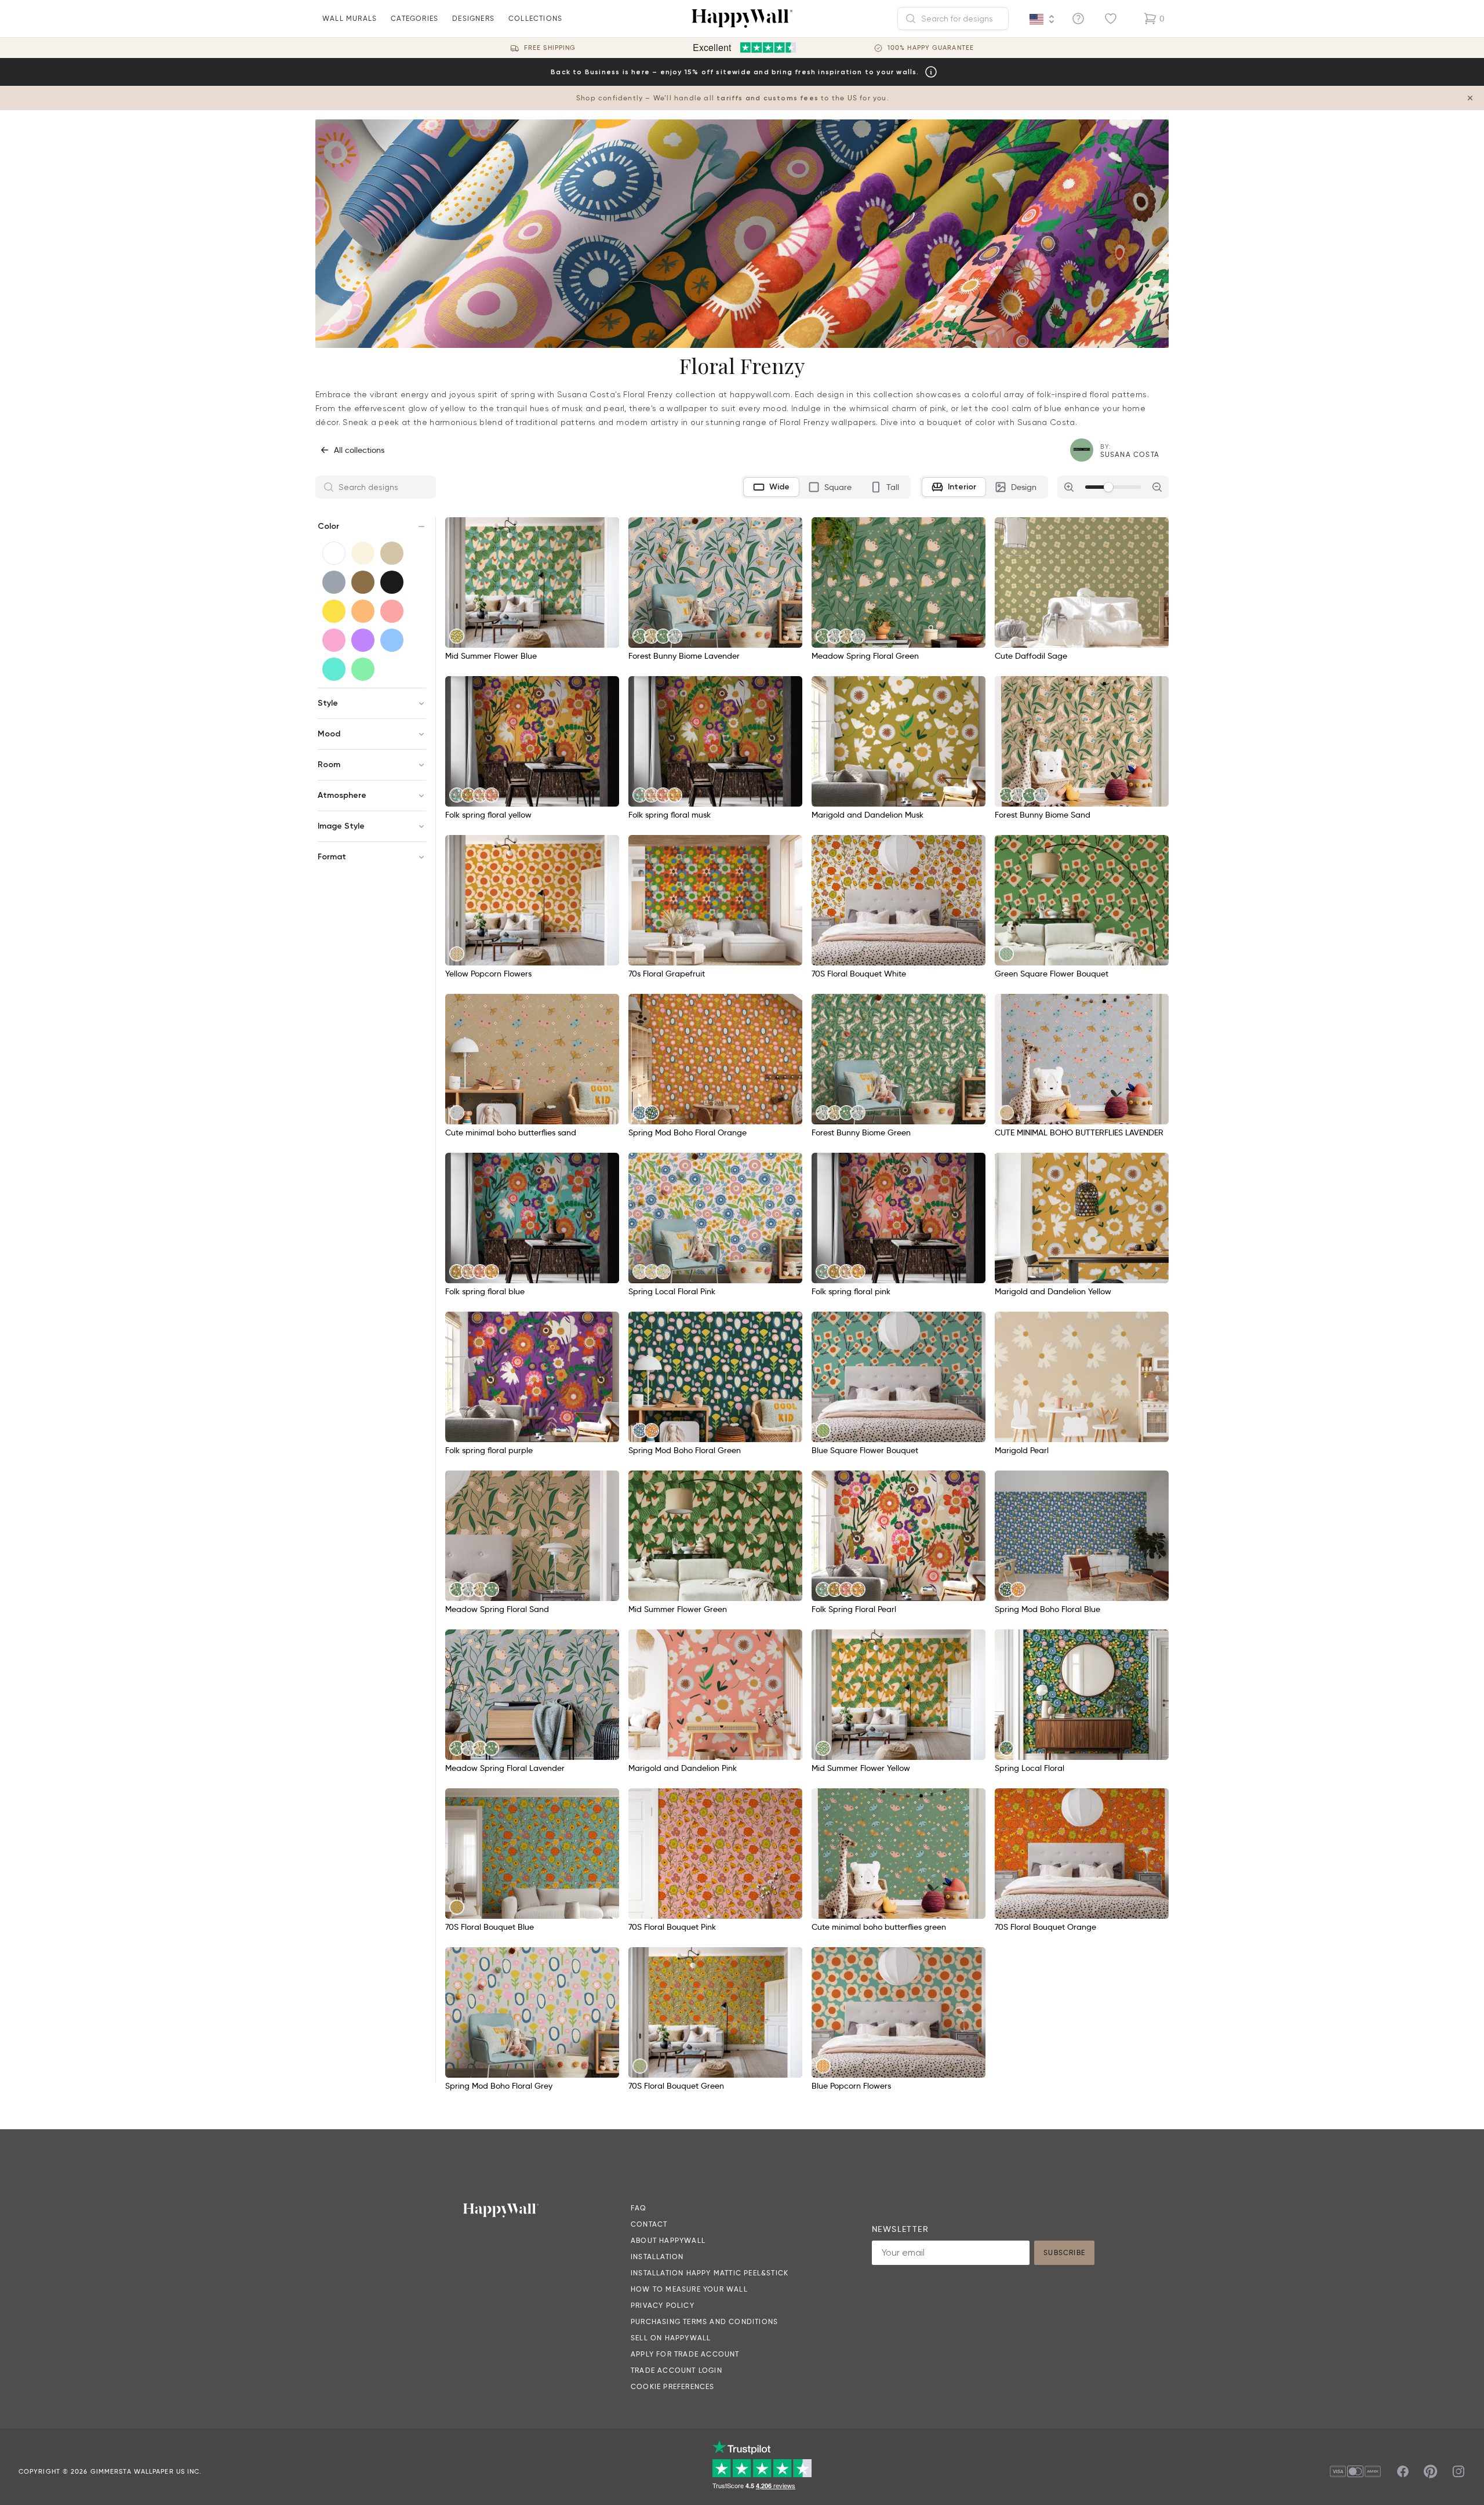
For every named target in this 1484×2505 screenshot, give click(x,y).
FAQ (639, 2208)
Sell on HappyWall (671, 2338)
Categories (414, 18)
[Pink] (334, 640)
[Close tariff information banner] (1470, 98)
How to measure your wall (689, 2289)
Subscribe (1064, 2252)
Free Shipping (550, 48)
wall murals (350, 18)
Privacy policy (663, 2305)
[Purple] (363, 640)
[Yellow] (334, 611)
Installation (657, 2257)
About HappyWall (668, 2240)
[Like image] (606, 530)
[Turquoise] (334, 669)
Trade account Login (676, 2370)
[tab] (771, 487)
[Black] (392, 582)
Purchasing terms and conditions (704, 2321)
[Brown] (363, 582)
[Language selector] (1042, 19)
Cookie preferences (673, 2386)
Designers (473, 18)
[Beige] (392, 553)
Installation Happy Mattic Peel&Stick (710, 2273)
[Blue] (392, 640)
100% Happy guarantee (931, 48)
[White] (334, 553)
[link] (457, 636)
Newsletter (900, 2229)
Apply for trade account (685, 2354)
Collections (535, 18)
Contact (649, 2224)
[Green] (363, 669)
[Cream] (363, 553)
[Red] (392, 611)
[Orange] (363, 611)
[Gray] (334, 582)
